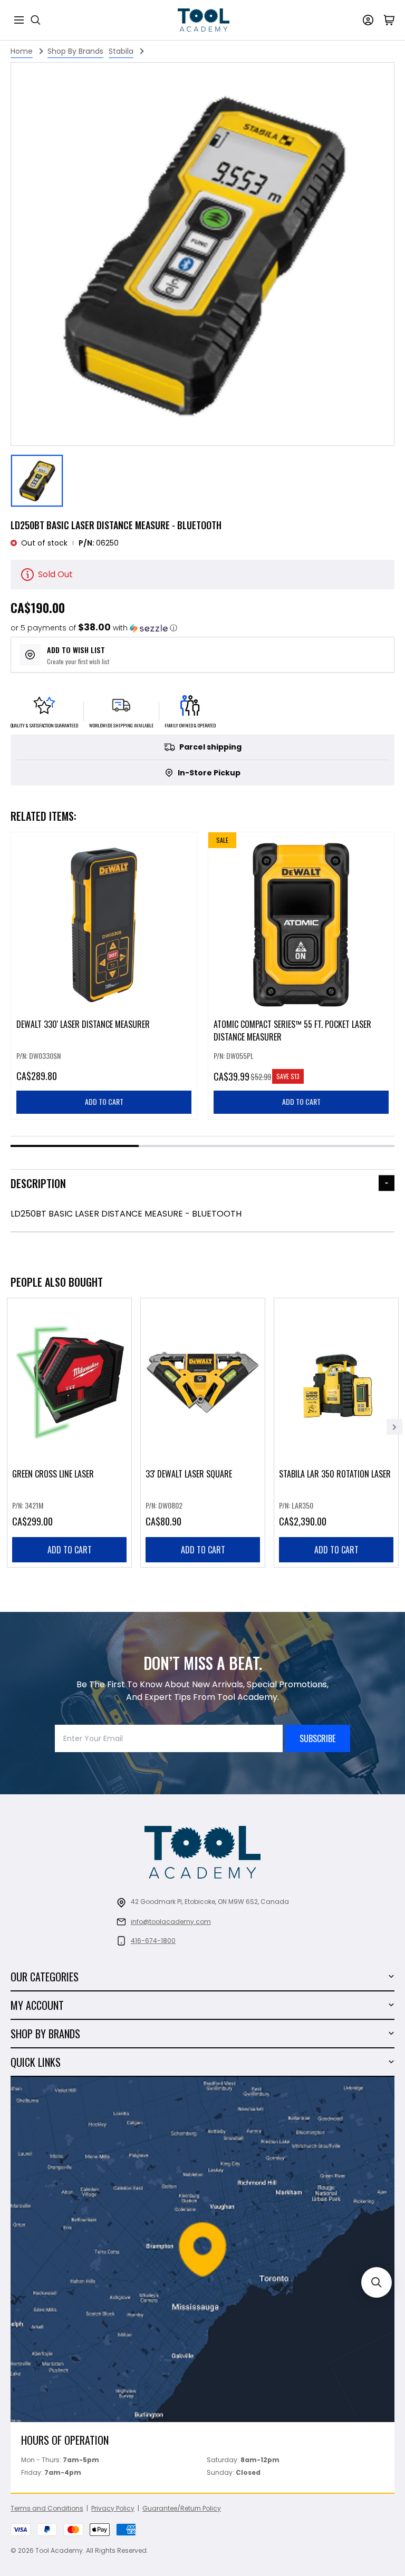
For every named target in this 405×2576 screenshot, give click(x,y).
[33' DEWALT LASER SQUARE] (203, 1433)
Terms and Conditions (47, 2508)
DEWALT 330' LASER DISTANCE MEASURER (83, 1024)
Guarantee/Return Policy (182, 2508)
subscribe (317, 1738)
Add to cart (70, 1550)
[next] (394, 1427)
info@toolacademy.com (171, 1922)
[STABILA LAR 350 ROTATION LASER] (336, 1433)
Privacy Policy (113, 2508)
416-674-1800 (153, 1941)
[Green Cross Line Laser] (69, 1433)
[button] (94, 628)
